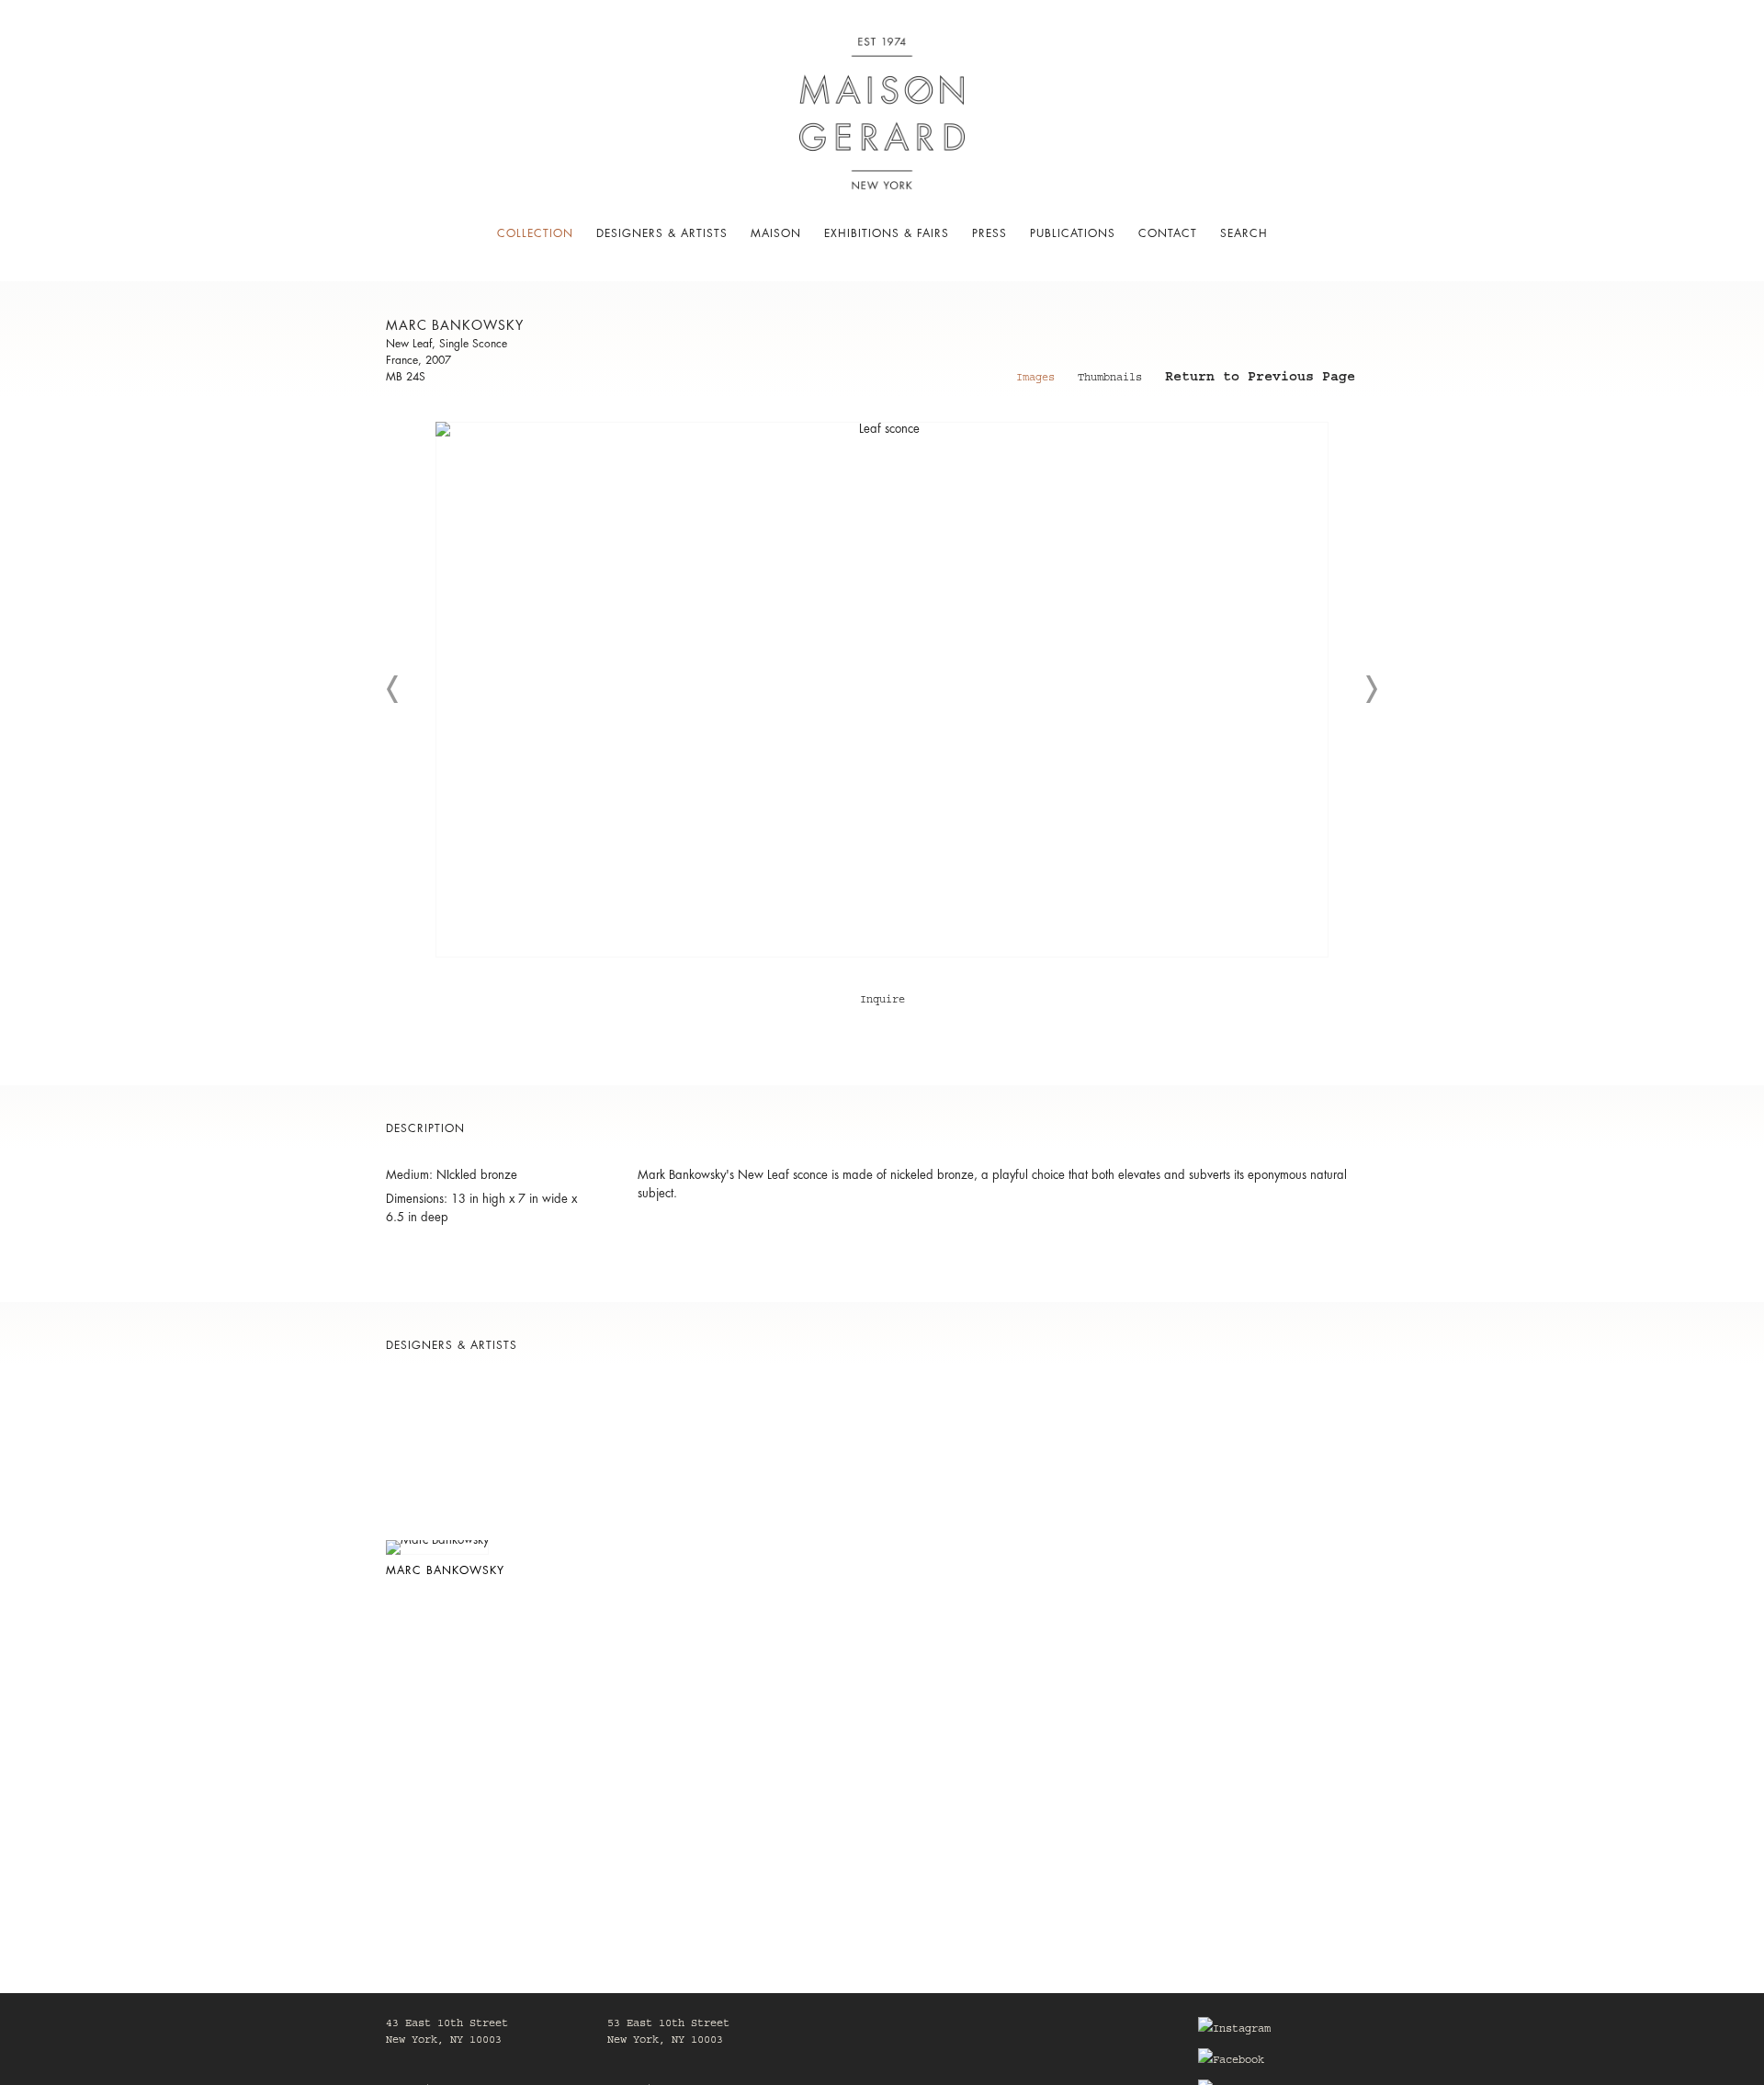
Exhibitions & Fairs (887, 233)
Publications (1073, 233)
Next (1371, 689)
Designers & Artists (662, 233)
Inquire (882, 1001)
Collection (535, 233)
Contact (1168, 233)
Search (1244, 233)
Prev (393, 689)
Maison (776, 233)
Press (989, 233)
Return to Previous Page (1260, 380)
